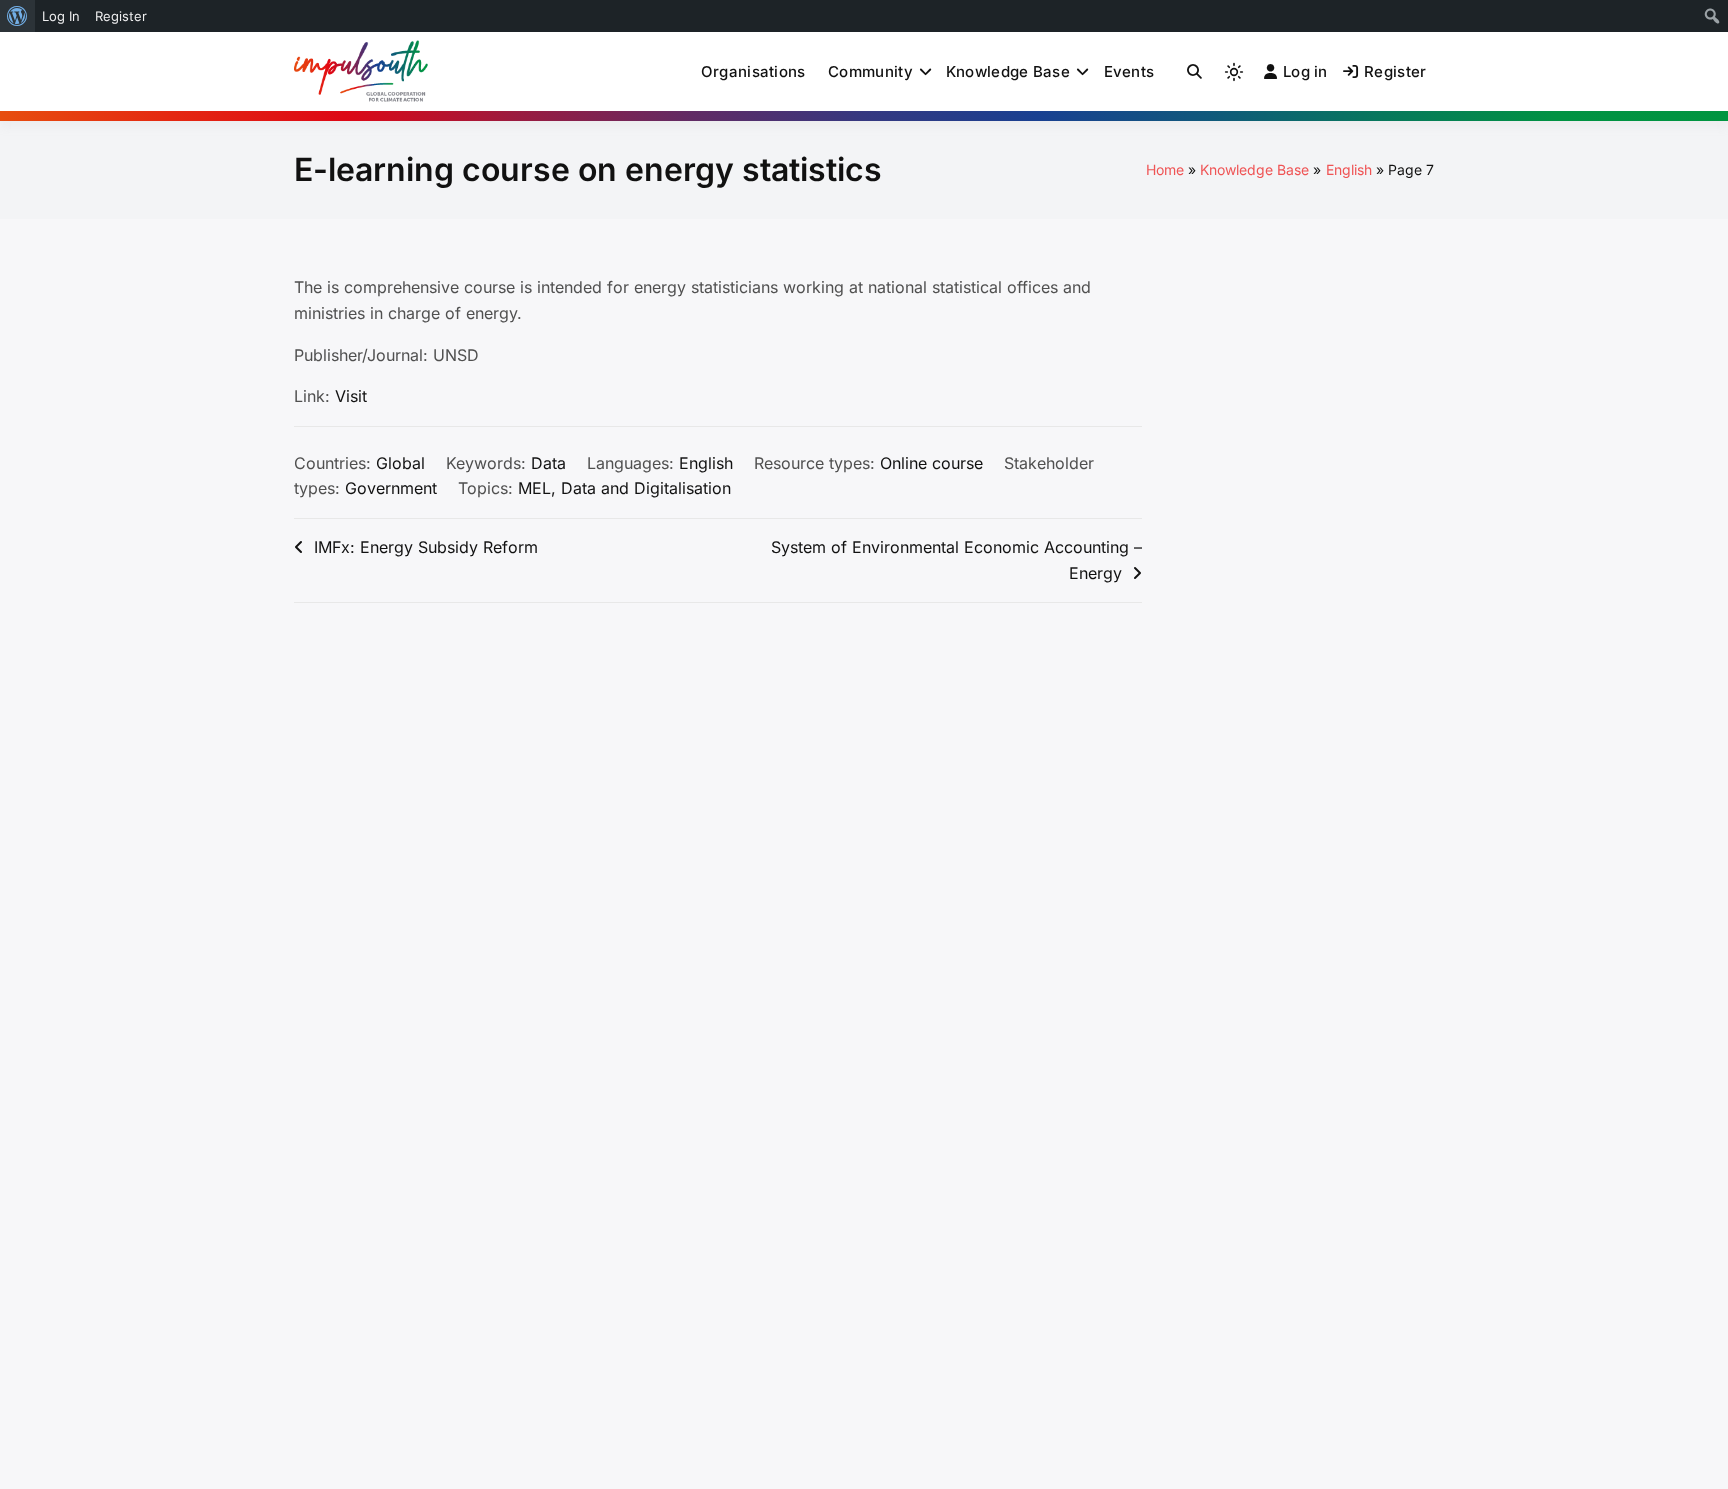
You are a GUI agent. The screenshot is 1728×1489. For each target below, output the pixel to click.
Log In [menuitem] (61, 16)
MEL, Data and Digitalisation (624, 488)
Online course (931, 463)
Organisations (753, 71)
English (706, 463)
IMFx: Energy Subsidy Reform (426, 547)
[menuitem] (17, 16)
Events (1129, 71)
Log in (1305, 71)
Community (870, 71)
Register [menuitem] (121, 16)
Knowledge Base (1008, 71)
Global (400, 463)
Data (548, 463)
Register (1395, 71)
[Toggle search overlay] (1194, 72)
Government (391, 488)
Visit (351, 396)
